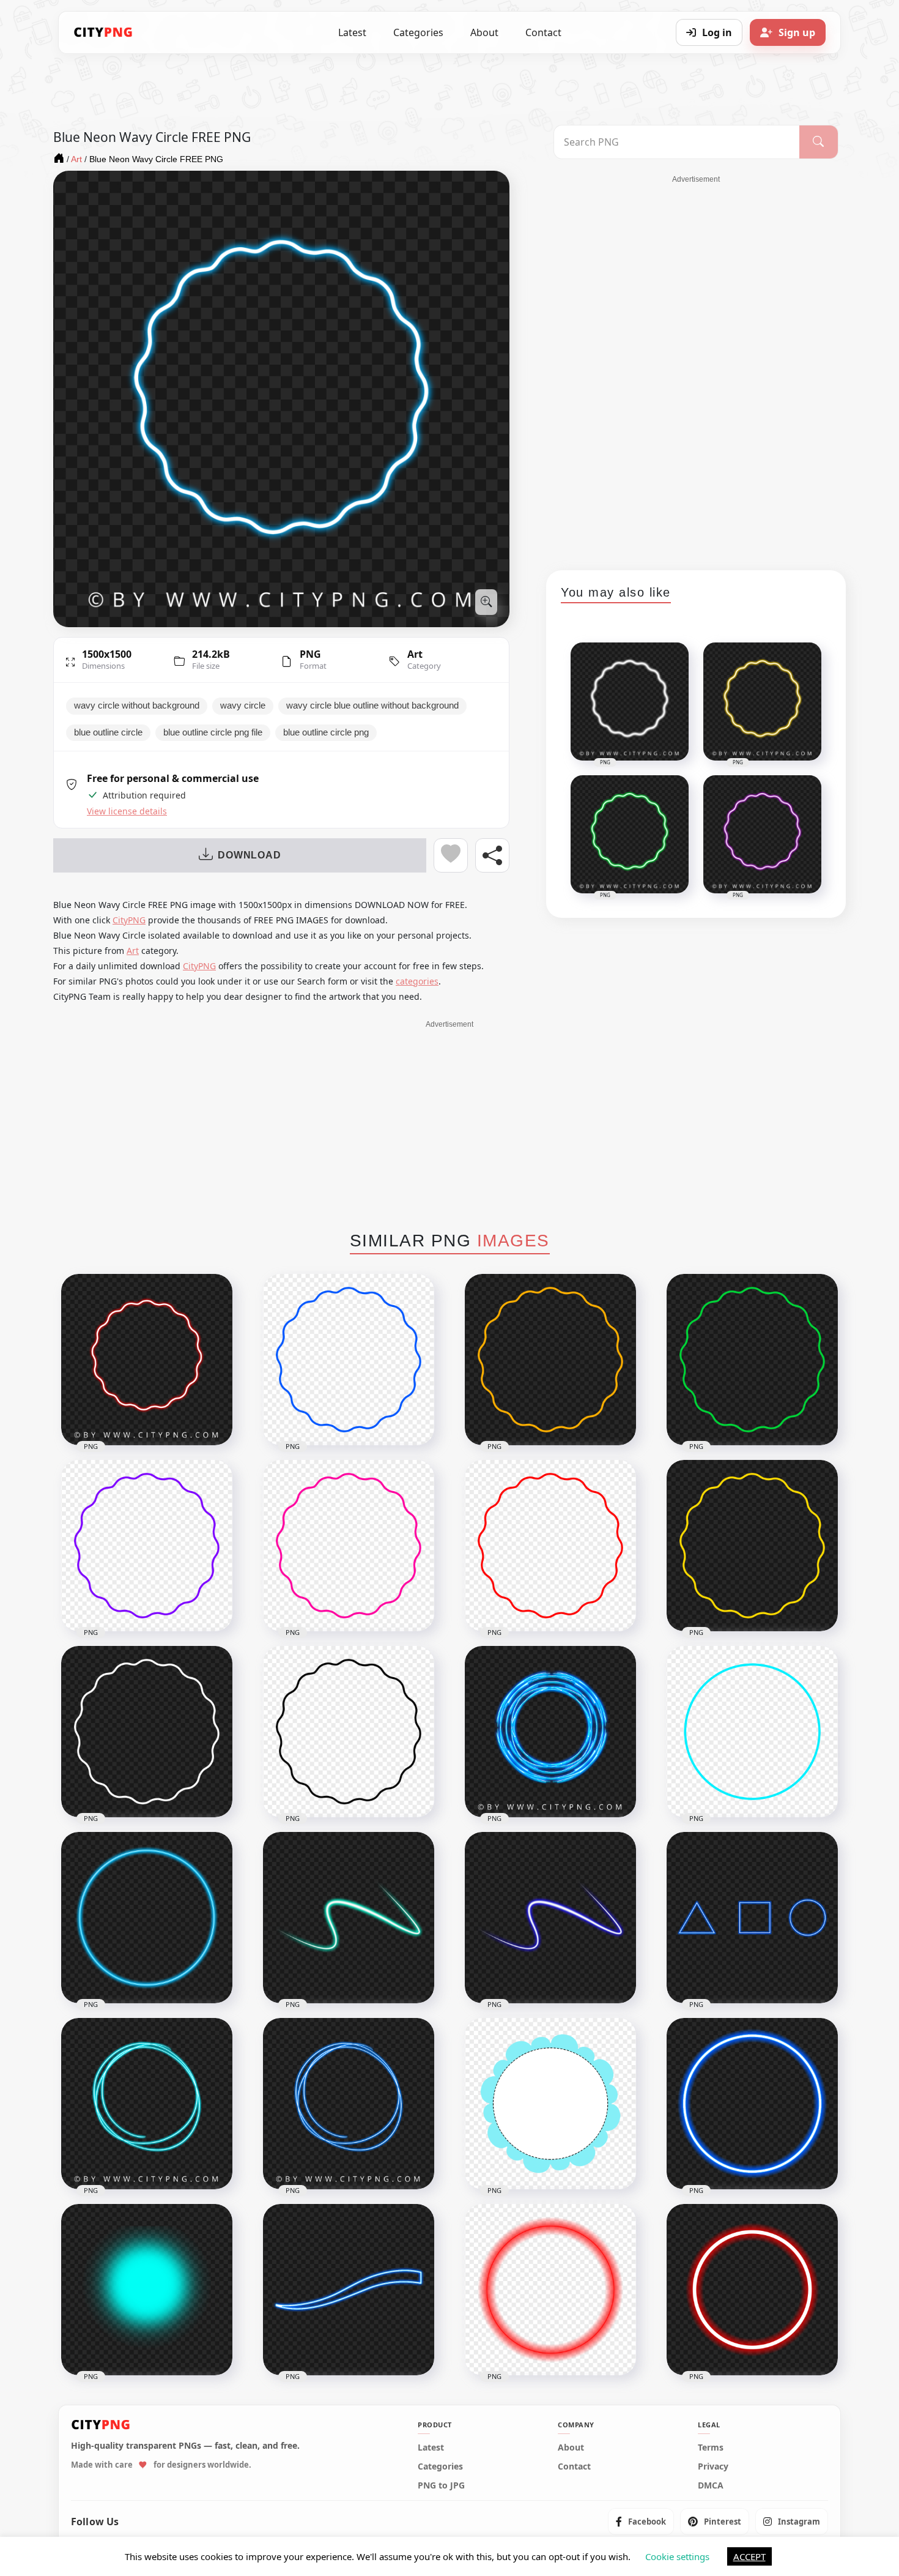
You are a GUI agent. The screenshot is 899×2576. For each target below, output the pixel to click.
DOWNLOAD (249, 855)
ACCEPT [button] (749, 2556)
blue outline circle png (326, 732)
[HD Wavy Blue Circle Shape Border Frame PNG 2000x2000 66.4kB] (349, 1360)
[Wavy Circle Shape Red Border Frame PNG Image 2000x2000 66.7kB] (550, 1546)
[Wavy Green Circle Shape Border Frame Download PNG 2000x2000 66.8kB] (752, 1360)
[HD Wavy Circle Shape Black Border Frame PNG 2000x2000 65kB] (349, 1732)
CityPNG (129, 920)
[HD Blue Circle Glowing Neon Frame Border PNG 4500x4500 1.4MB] (752, 2104)
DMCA (711, 2485)
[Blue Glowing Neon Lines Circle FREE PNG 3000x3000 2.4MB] (550, 1732)
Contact (543, 32)
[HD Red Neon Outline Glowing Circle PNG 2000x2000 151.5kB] (550, 2290)
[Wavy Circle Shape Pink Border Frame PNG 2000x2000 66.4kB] (349, 1546)
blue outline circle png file (213, 732)
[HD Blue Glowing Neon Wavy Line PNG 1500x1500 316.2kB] (550, 1918)
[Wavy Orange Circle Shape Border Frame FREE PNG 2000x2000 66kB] (550, 1360)
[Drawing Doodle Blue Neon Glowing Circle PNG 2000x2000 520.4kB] (349, 2104)
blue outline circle (108, 732)
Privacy (713, 2466)
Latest (352, 32)
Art (415, 654)
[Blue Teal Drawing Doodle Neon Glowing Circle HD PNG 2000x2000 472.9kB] (147, 2104)
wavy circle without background (137, 705)
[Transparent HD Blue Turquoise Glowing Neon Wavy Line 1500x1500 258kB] (349, 1918)
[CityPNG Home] (103, 32)
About (484, 32)
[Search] (819, 142)
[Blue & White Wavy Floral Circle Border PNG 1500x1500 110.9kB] (550, 2104)
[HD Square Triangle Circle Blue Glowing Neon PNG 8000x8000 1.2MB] (752, 1918)
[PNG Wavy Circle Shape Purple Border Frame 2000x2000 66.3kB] (147, 1546)
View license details (127, 811)
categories (417, 981)
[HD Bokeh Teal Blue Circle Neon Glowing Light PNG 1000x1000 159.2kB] (147, 2290)
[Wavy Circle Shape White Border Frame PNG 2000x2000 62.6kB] (147, 1732)
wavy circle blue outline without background (372, 705)
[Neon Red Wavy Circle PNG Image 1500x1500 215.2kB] (147, 1360)
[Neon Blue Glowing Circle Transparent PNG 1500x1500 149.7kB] (147, 1918)
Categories (418, 32)
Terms (711, 2448)
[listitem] (641, 2522)
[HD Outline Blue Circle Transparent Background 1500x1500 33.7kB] (752, 1732)
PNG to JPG (441, 2485)
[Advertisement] (696, 368)
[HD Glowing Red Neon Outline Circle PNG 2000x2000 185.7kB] (752, 2290)
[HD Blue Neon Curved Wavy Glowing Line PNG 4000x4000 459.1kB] (349, 2290)
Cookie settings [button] (677, 2556)
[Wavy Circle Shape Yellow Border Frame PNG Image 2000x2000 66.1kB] (752, 1546)
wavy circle (243, 705)
